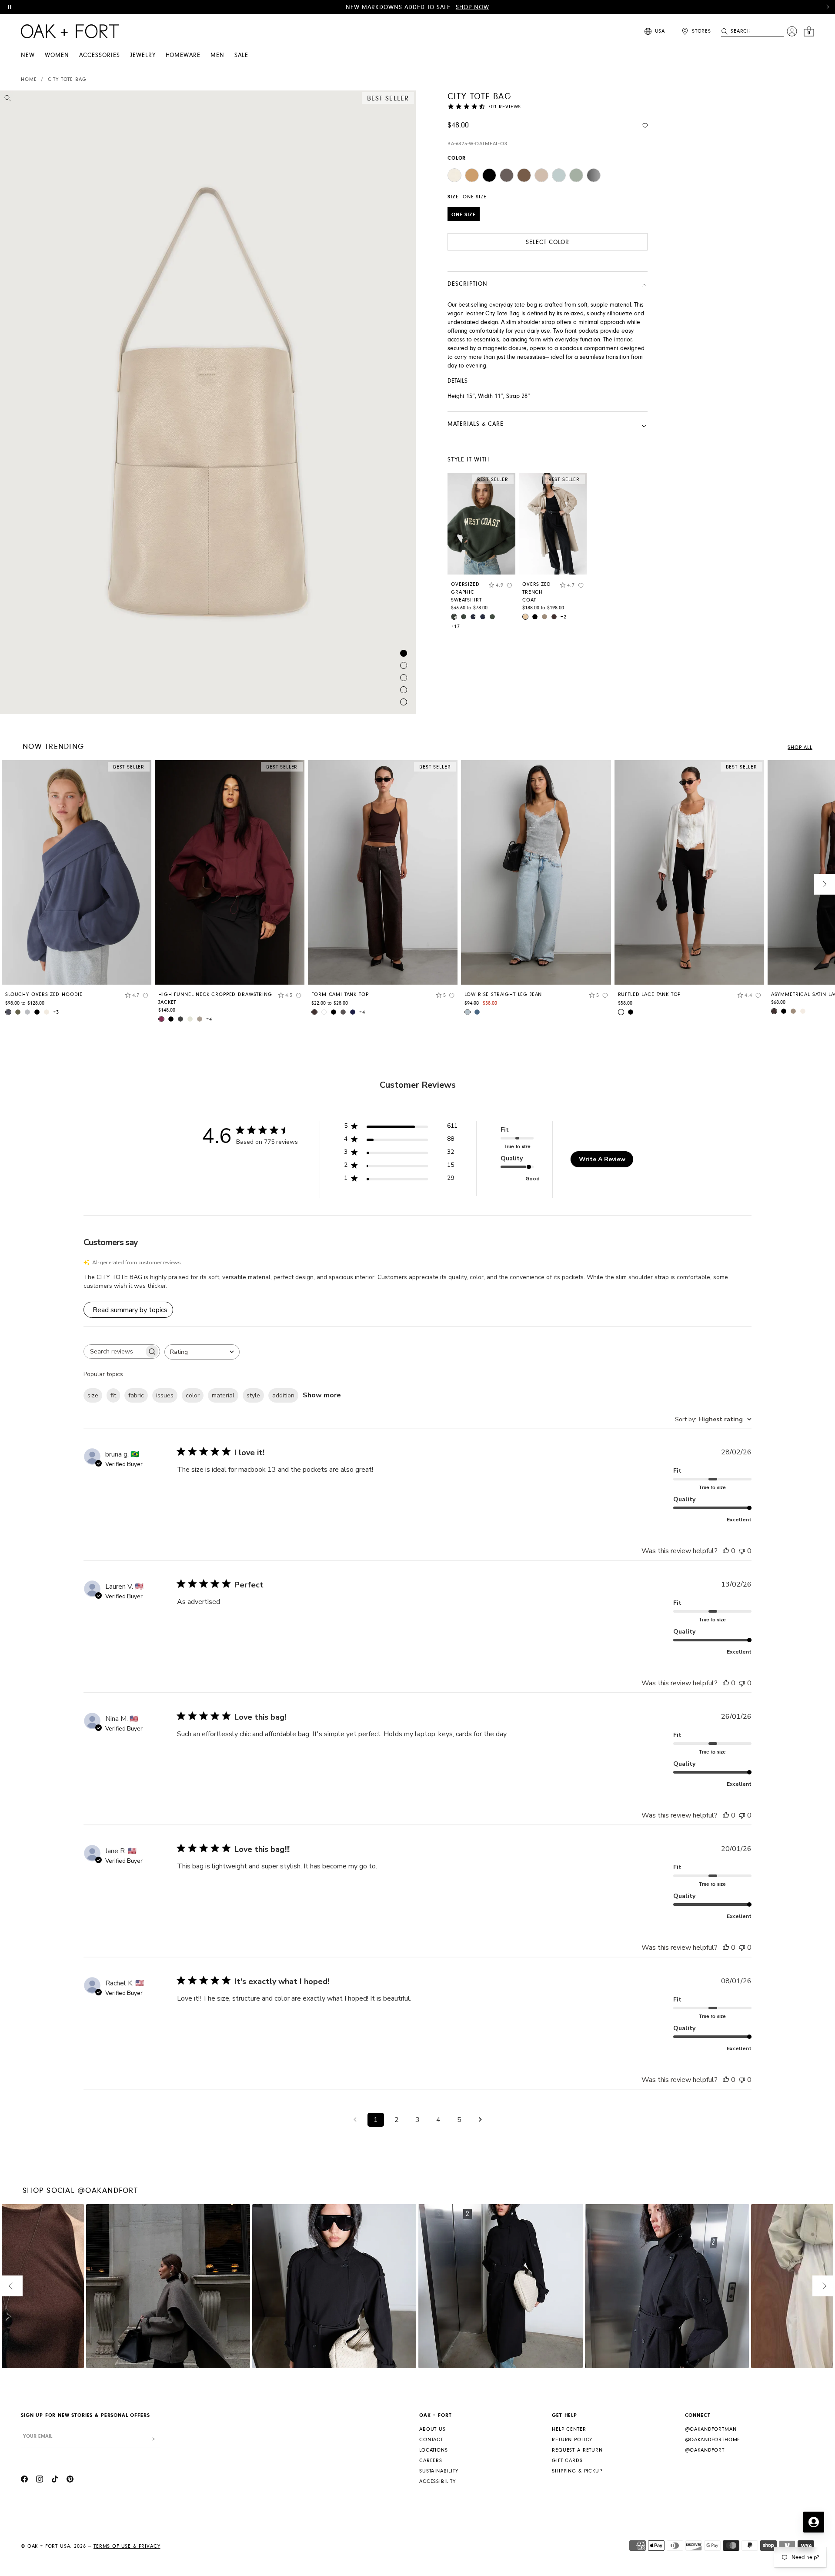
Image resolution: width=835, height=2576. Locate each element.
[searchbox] (114, 1351)
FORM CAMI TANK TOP (340, 994)
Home (29, 79)
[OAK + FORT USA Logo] (70, 31)
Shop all (800, 747)
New (28, 55)
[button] (827, 7)
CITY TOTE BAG (67, 79)
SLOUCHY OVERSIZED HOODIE (44, 994)
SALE (241, 55)
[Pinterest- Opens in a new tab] (70, 2480)
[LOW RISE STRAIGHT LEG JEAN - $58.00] (536, 872)
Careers (431, 2461)
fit (113, 1395)
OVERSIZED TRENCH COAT (537, 592)
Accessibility (438, 2481)
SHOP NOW (473, 7)
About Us (433, 2429)
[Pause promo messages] (10, 7)
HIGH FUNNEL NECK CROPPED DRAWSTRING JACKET (215, 998)
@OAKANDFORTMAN (711, 2429)
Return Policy (572, 2440)
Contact (431, 2440)
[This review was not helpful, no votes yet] (742, 1551)
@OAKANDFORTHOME (713, 2440)
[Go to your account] (792, 31)
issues (165, 1395)
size (93, 1395)
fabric (136, 1395)
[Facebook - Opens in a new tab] (24, 2480)
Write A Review (602, 1159)
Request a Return (577, 2450)
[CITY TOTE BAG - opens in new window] (208, 402)
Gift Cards (567, 2461)
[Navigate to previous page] (355, 2120)
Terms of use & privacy (127, 2546)
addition (283, 1395)
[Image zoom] (8, 100)
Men (217, 55)
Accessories (100, 55)
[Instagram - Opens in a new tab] (40, 2480)
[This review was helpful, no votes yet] (726, 1551)
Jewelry (143, 55)
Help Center (569, 2429)
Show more (322, 1395)
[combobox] (202, 1352)
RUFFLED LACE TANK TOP (650, 994)
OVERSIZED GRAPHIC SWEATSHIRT (466, 592)
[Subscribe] (154, 2439)
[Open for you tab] (814, 2522)
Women (57, 55)
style (253, 1395)
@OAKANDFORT (705, 2450)
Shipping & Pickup (577, 2471)
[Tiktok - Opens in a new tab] (55, 2480)
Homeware (183, 55)
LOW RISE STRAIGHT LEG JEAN (503, 994)
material (223, 1395)
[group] (77, 891)
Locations (434, 2450)
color (193, 1395)
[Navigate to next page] (480, 2120)
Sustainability (439, 2471)
